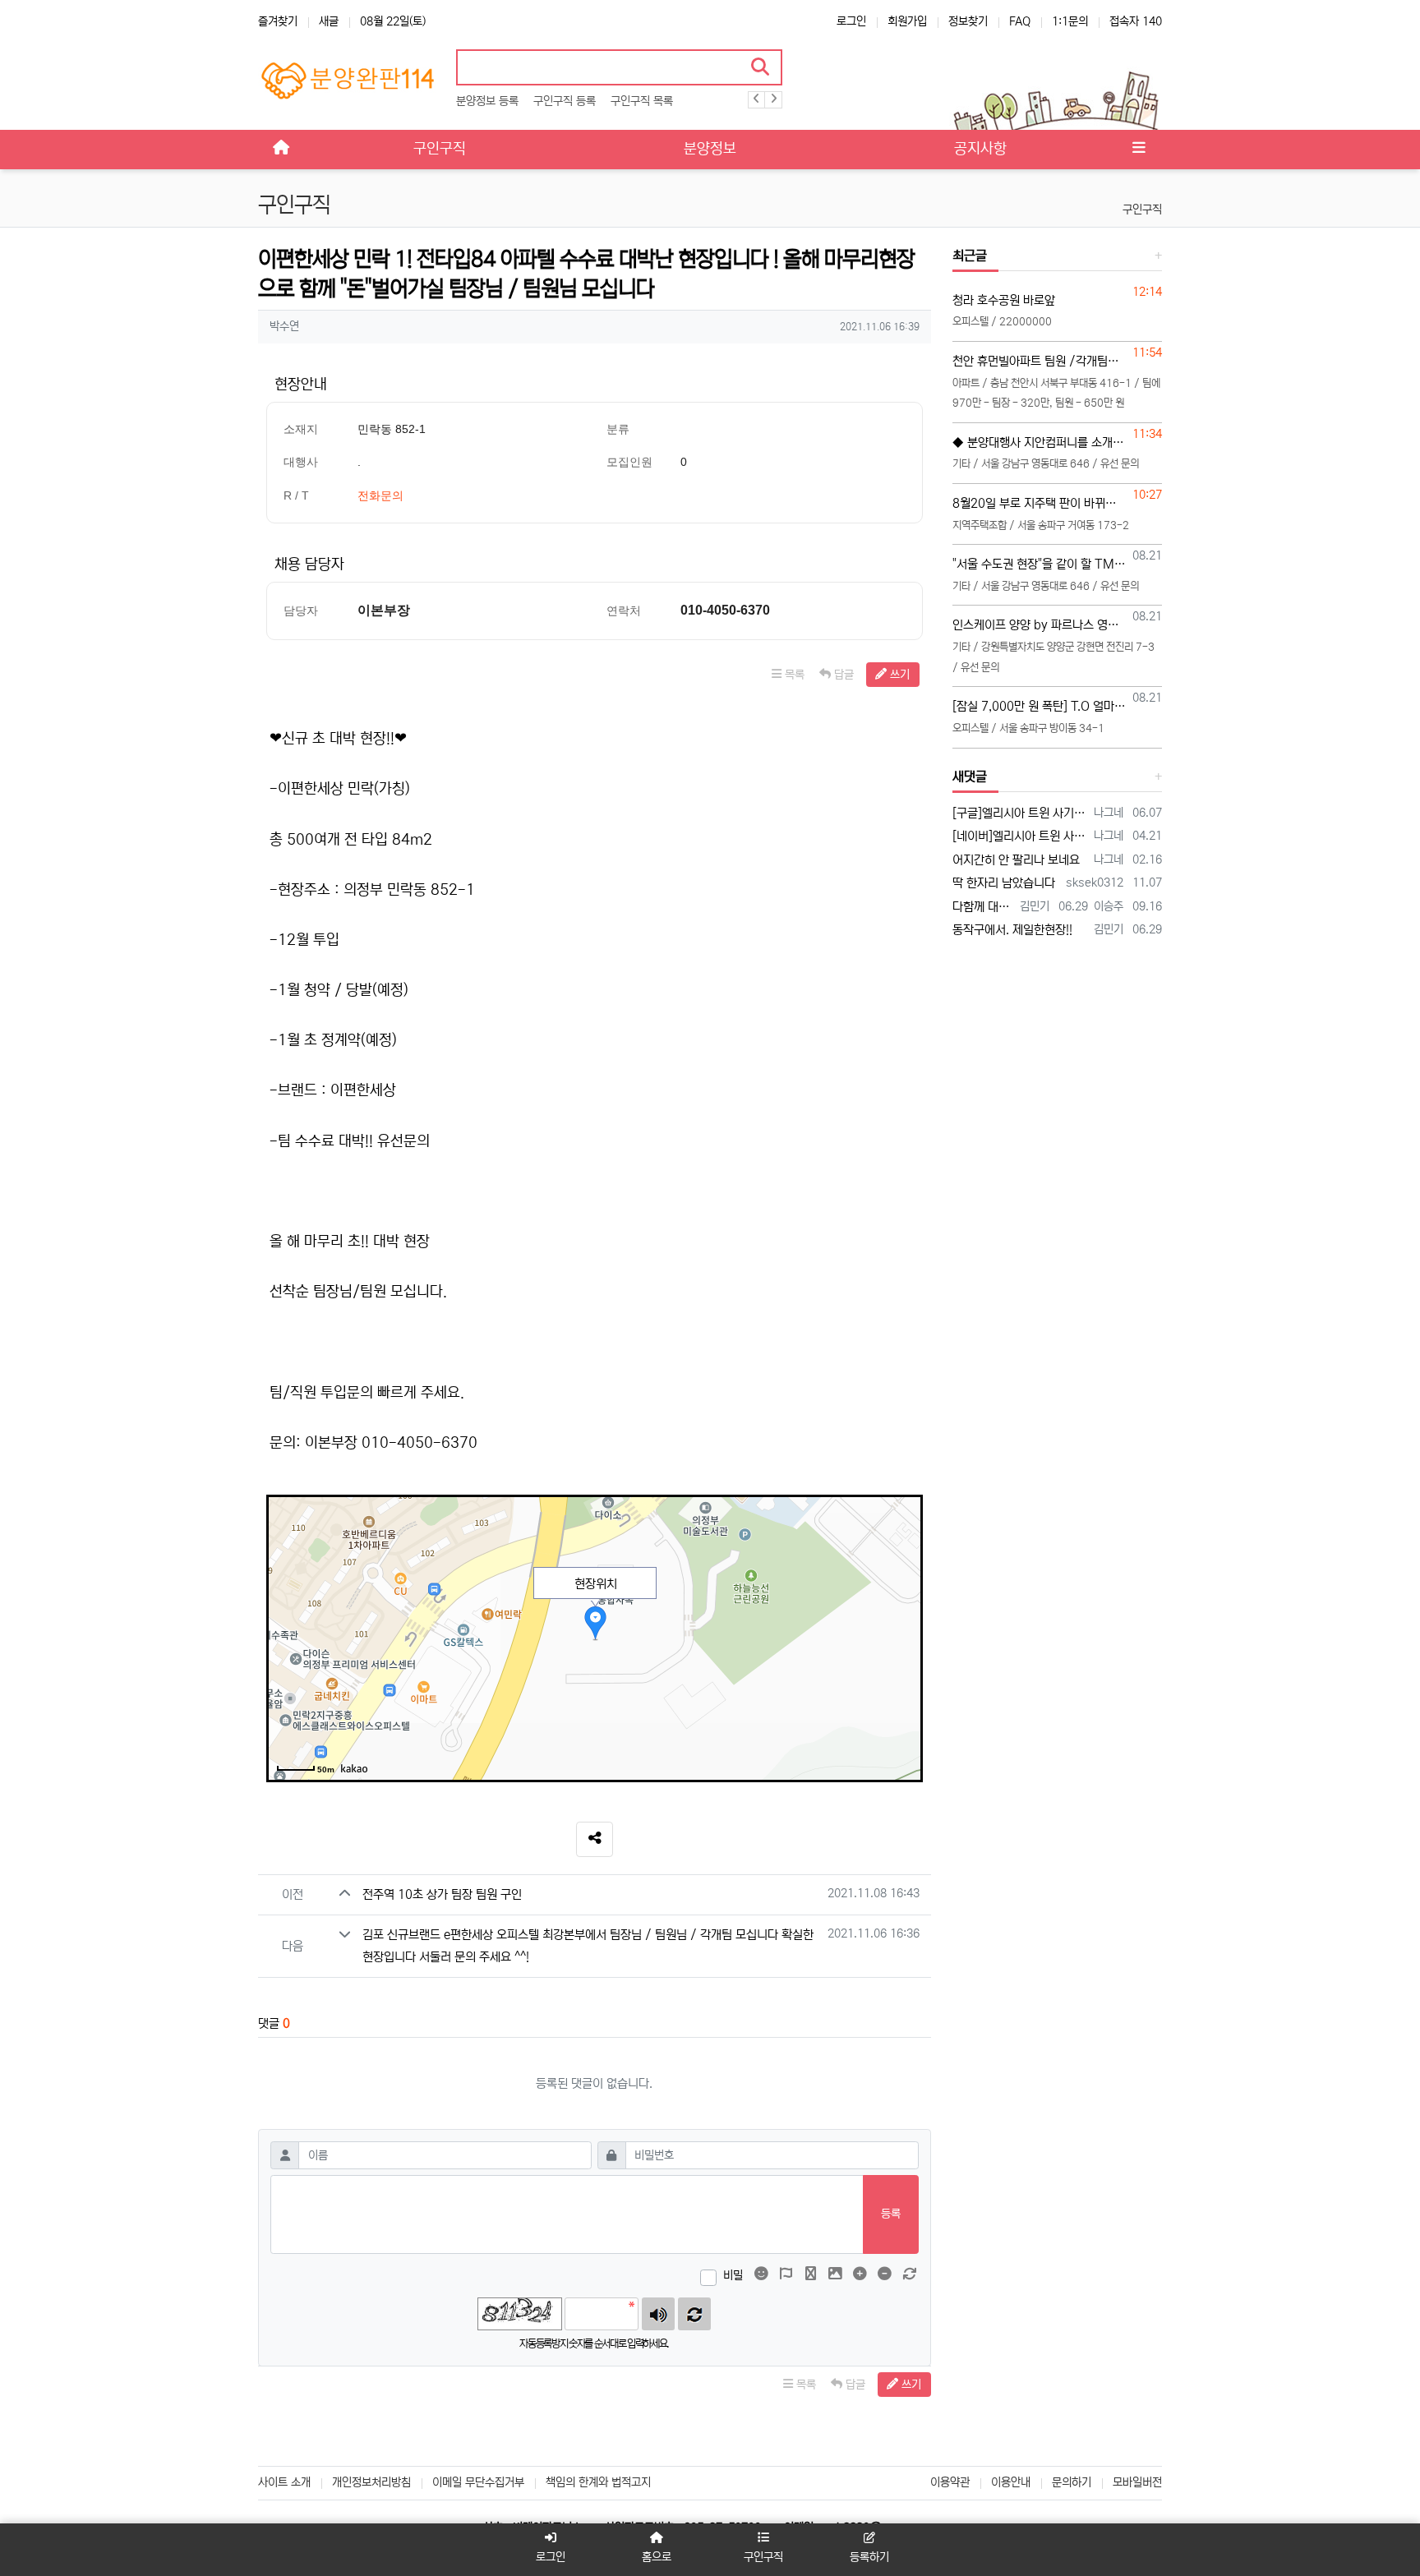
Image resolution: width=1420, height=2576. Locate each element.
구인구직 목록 (642, 101)
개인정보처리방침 (371, 2482)
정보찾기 (968, 21)
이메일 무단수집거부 (478, 2482)
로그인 (851, 21)
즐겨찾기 (278, 21)
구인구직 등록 (565, 101)
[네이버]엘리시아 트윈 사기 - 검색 (1021, 836)
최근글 (970, 256)
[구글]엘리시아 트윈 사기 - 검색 (1021, 813)
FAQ (1020, 21)
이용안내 (1011, 2482)
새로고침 (694, 2314)
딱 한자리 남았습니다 (1004, 883)
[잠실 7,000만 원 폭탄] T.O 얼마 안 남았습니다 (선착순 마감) (1040, 706)
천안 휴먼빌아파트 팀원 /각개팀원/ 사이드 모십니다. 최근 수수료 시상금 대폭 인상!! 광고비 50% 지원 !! (1040, 361)
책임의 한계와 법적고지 (598, 2482)
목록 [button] (793, 675)
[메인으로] (281, 150)
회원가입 (907, 21)
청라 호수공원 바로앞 (1004, 300)
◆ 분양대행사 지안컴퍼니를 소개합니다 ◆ (1040, 442)
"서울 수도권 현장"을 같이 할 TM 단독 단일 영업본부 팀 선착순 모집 (1040, 564)
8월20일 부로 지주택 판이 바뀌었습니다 (1040, 503)
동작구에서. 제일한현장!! (1012, 930)
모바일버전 (1137, 2482)
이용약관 (950, 2482)
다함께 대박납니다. (984, 907)
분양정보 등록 (487, 101)
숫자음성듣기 (658, 2314)
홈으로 (657, 2557)
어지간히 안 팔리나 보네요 (1016, 860)
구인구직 (1142, 210)
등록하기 (869, 2557)
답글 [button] (842, 675)
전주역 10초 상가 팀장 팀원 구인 (442, 1894)
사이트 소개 (284, 2482)
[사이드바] (1139, 150)
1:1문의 (1070, 21)
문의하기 (1072, 2482)
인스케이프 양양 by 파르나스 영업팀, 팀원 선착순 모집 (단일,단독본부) (1040, 625)
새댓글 (970, 776)
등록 (891, 2214)
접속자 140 (1136, 21)
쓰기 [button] (898, 675)
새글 (329, 21)
